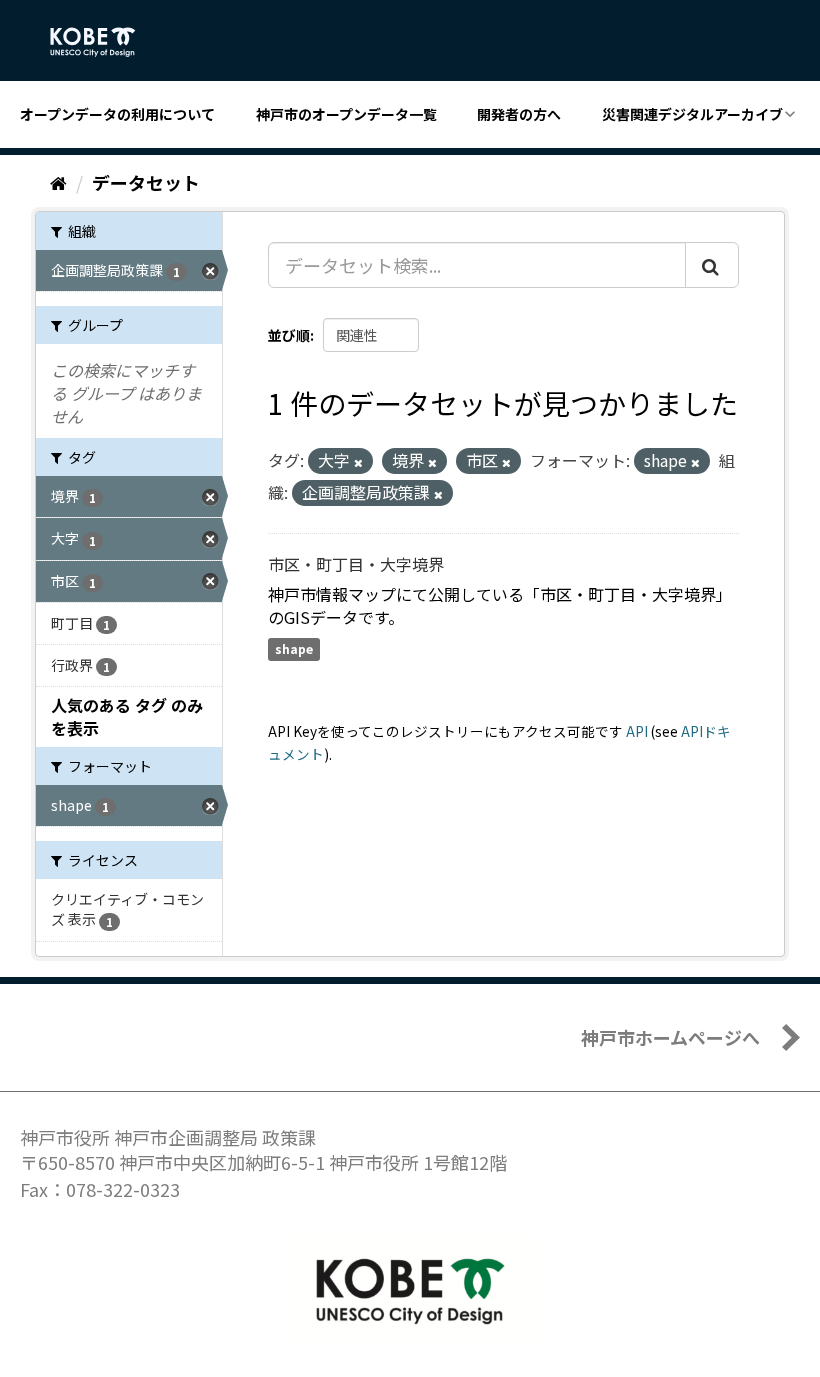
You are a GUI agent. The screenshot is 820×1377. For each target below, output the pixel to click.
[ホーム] (58, 182)
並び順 (289, 335)
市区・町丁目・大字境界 (356, 564)
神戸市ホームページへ (670, 1037)
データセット (146, 182)
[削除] (358, 462)
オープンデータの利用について (117, 114)
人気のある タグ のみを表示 (127, 716)
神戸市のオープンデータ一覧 (346, 114)
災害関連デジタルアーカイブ (692, 114)
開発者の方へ (519, 114)
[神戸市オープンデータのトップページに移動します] (103, 42)
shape (294, 648)
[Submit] (712, 265)
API (637, 731)
